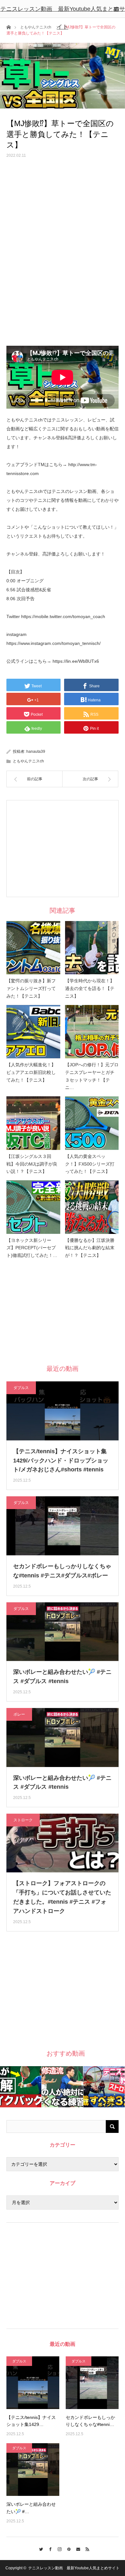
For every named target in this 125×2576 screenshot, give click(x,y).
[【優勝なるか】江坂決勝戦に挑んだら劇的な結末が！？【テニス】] (92, 1207)
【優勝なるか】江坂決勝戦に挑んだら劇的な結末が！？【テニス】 (90, 1248)
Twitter (39, 2548)
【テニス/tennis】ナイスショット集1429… (31, 2421)
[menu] (116, 9)
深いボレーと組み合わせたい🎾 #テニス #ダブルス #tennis (62, 1677)
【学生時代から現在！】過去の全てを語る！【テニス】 (90, 988)
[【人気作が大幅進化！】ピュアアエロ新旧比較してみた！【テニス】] (33, 1032)
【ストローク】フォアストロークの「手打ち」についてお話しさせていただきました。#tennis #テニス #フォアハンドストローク (62, 1897)
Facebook (49, 2548)
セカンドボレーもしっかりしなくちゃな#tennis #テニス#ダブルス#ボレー (62, 1571)
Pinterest (67, 2548)
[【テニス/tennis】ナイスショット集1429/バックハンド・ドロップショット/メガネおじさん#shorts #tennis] (33, 2383)
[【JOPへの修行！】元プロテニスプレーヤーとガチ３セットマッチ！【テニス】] (92, 1032)
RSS (86, 2548)
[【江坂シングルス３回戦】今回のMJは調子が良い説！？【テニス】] (33, 1123)
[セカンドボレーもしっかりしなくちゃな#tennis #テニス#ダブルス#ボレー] (92, 2383)
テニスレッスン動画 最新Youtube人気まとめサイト (63, 18)
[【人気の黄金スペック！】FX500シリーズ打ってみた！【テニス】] (92, 1123)
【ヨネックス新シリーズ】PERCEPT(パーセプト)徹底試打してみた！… (32, 1248)
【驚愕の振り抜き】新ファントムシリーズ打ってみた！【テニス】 (31, 988)
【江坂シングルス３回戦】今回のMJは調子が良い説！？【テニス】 (32, 1164)
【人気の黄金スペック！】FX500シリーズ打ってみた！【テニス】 (90, 1164)
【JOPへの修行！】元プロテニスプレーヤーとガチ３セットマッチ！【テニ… (92, 1076)
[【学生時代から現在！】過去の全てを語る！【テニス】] (92, 948)
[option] (21, 2087)
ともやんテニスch (28, 761)
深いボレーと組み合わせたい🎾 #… (31, 2508)
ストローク (23, 1820)
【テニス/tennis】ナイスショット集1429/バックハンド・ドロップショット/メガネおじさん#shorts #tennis (61, 1461)
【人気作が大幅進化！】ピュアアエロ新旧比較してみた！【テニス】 (31, 1072)
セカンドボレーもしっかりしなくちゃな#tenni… (90, 2421)
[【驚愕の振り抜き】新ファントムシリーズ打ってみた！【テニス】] (33, 948)
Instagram (58, 2548)
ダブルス (21, 1388)
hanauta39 (36, 752)
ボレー (19, 1714)
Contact (76, 2548)
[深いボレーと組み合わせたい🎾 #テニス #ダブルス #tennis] (33, 2470)
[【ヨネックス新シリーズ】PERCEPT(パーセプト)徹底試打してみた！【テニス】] (33, 1207)
